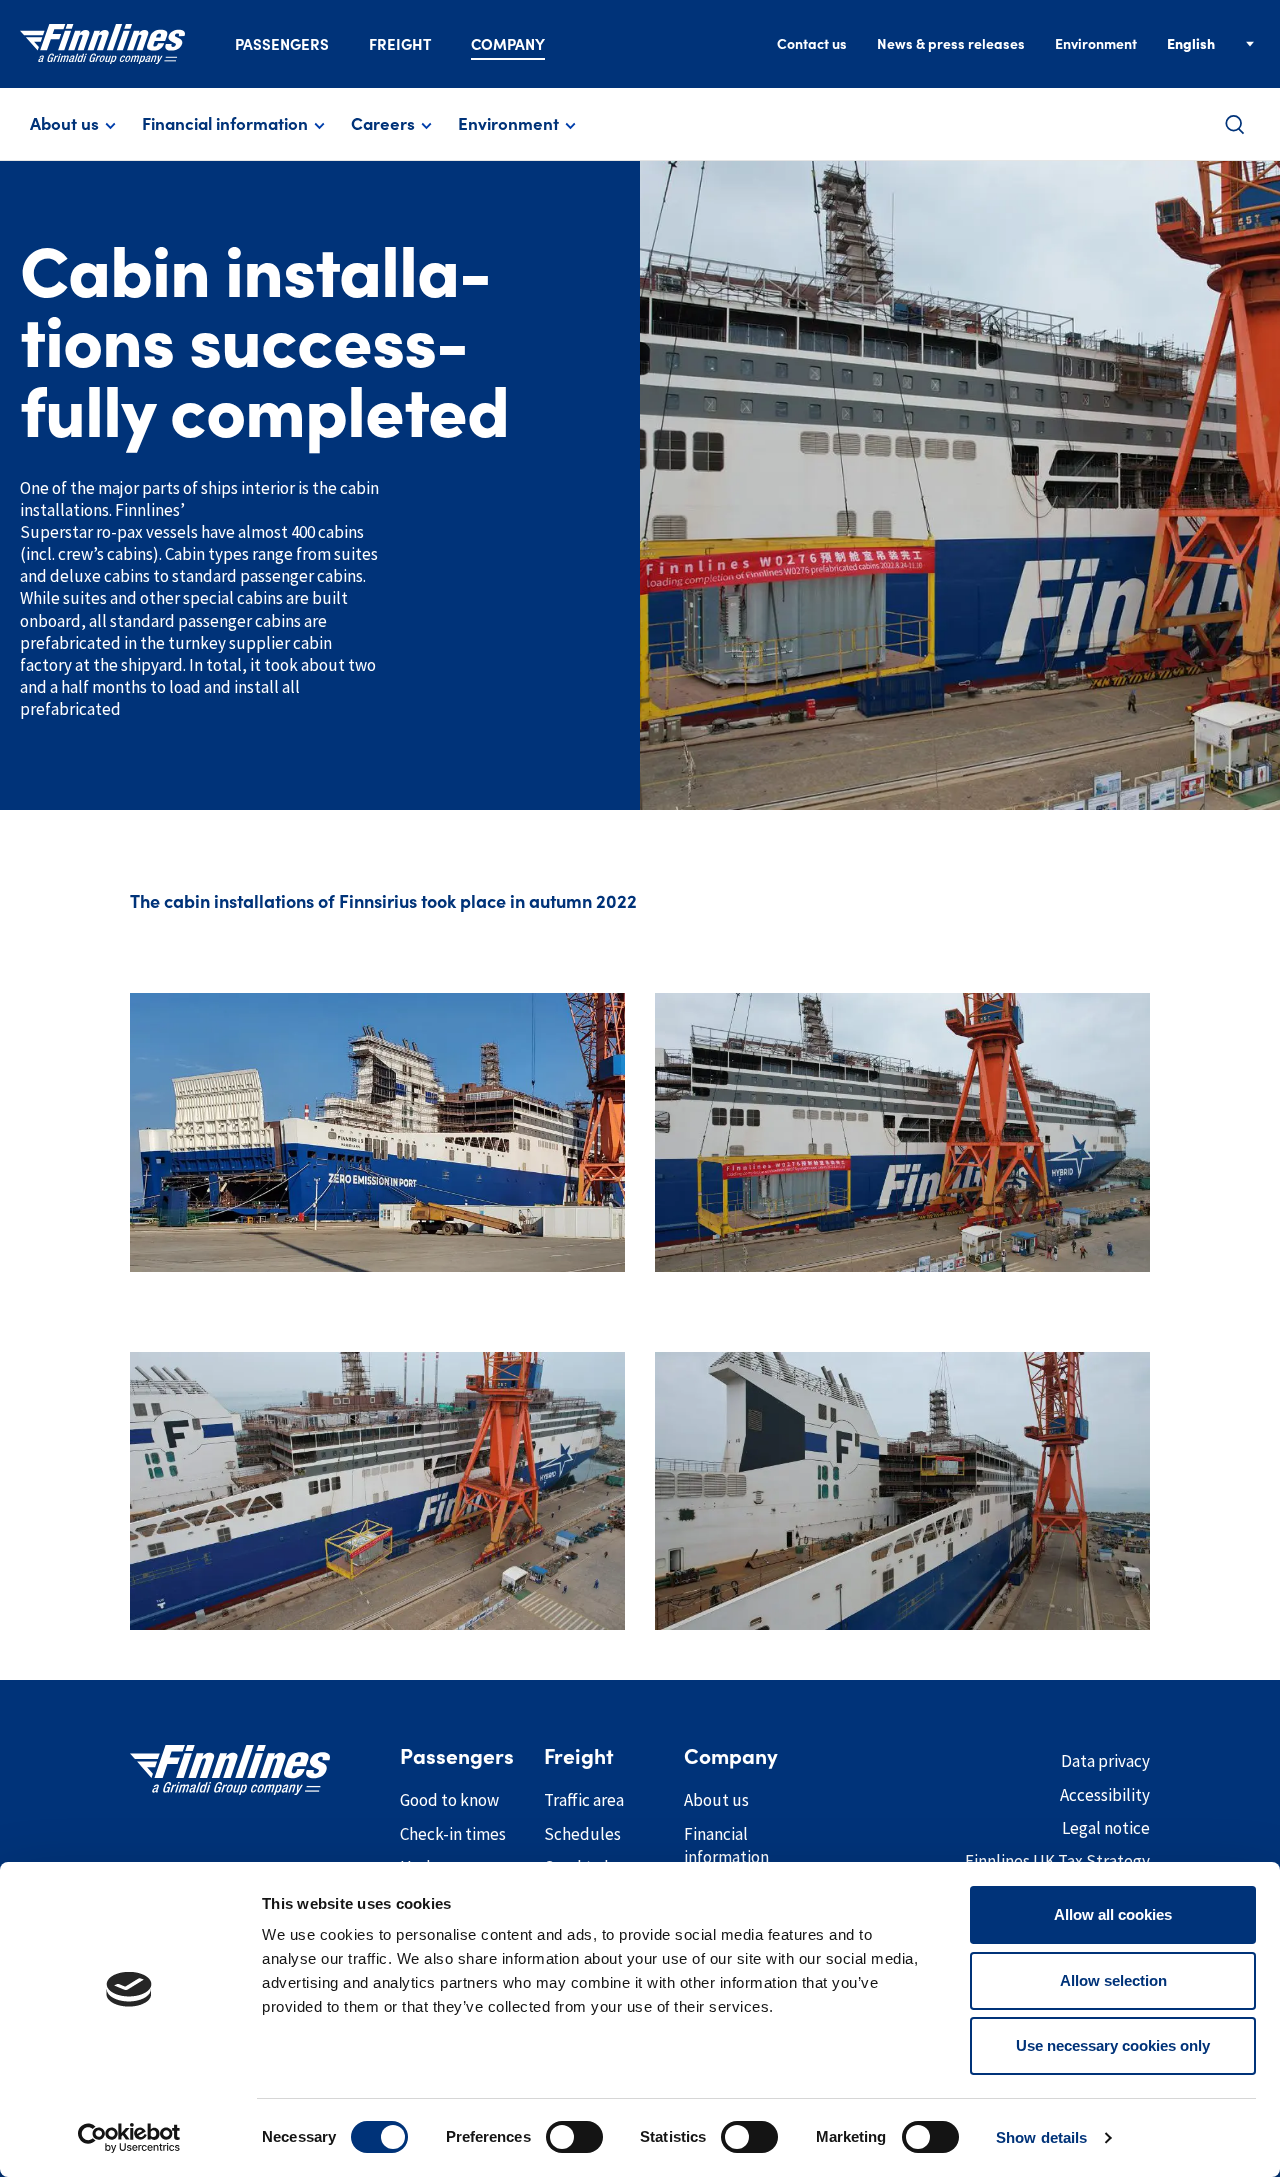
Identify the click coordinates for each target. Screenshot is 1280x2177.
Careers (383, 124)
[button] (1235, 124)
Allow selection (1113, 1980)
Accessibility (1105, 1795)
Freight (400, 44)
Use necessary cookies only (1113, 2045)
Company (508, 44)
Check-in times (453, 1834)
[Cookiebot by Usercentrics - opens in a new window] (129, 2138)
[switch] (574, 2137)
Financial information (225, 124)
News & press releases (951, 44)
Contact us (812, 44)
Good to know (449, 1800)
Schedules (582, 1834)
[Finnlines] (102, 44)
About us (64, 124)
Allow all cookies (1113, 1914)
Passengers (282, 44)
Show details (1041, 2137)
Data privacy (1105, 1761)
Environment (1096, 44)
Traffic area (584, 1800)
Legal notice (1106, 1828)
